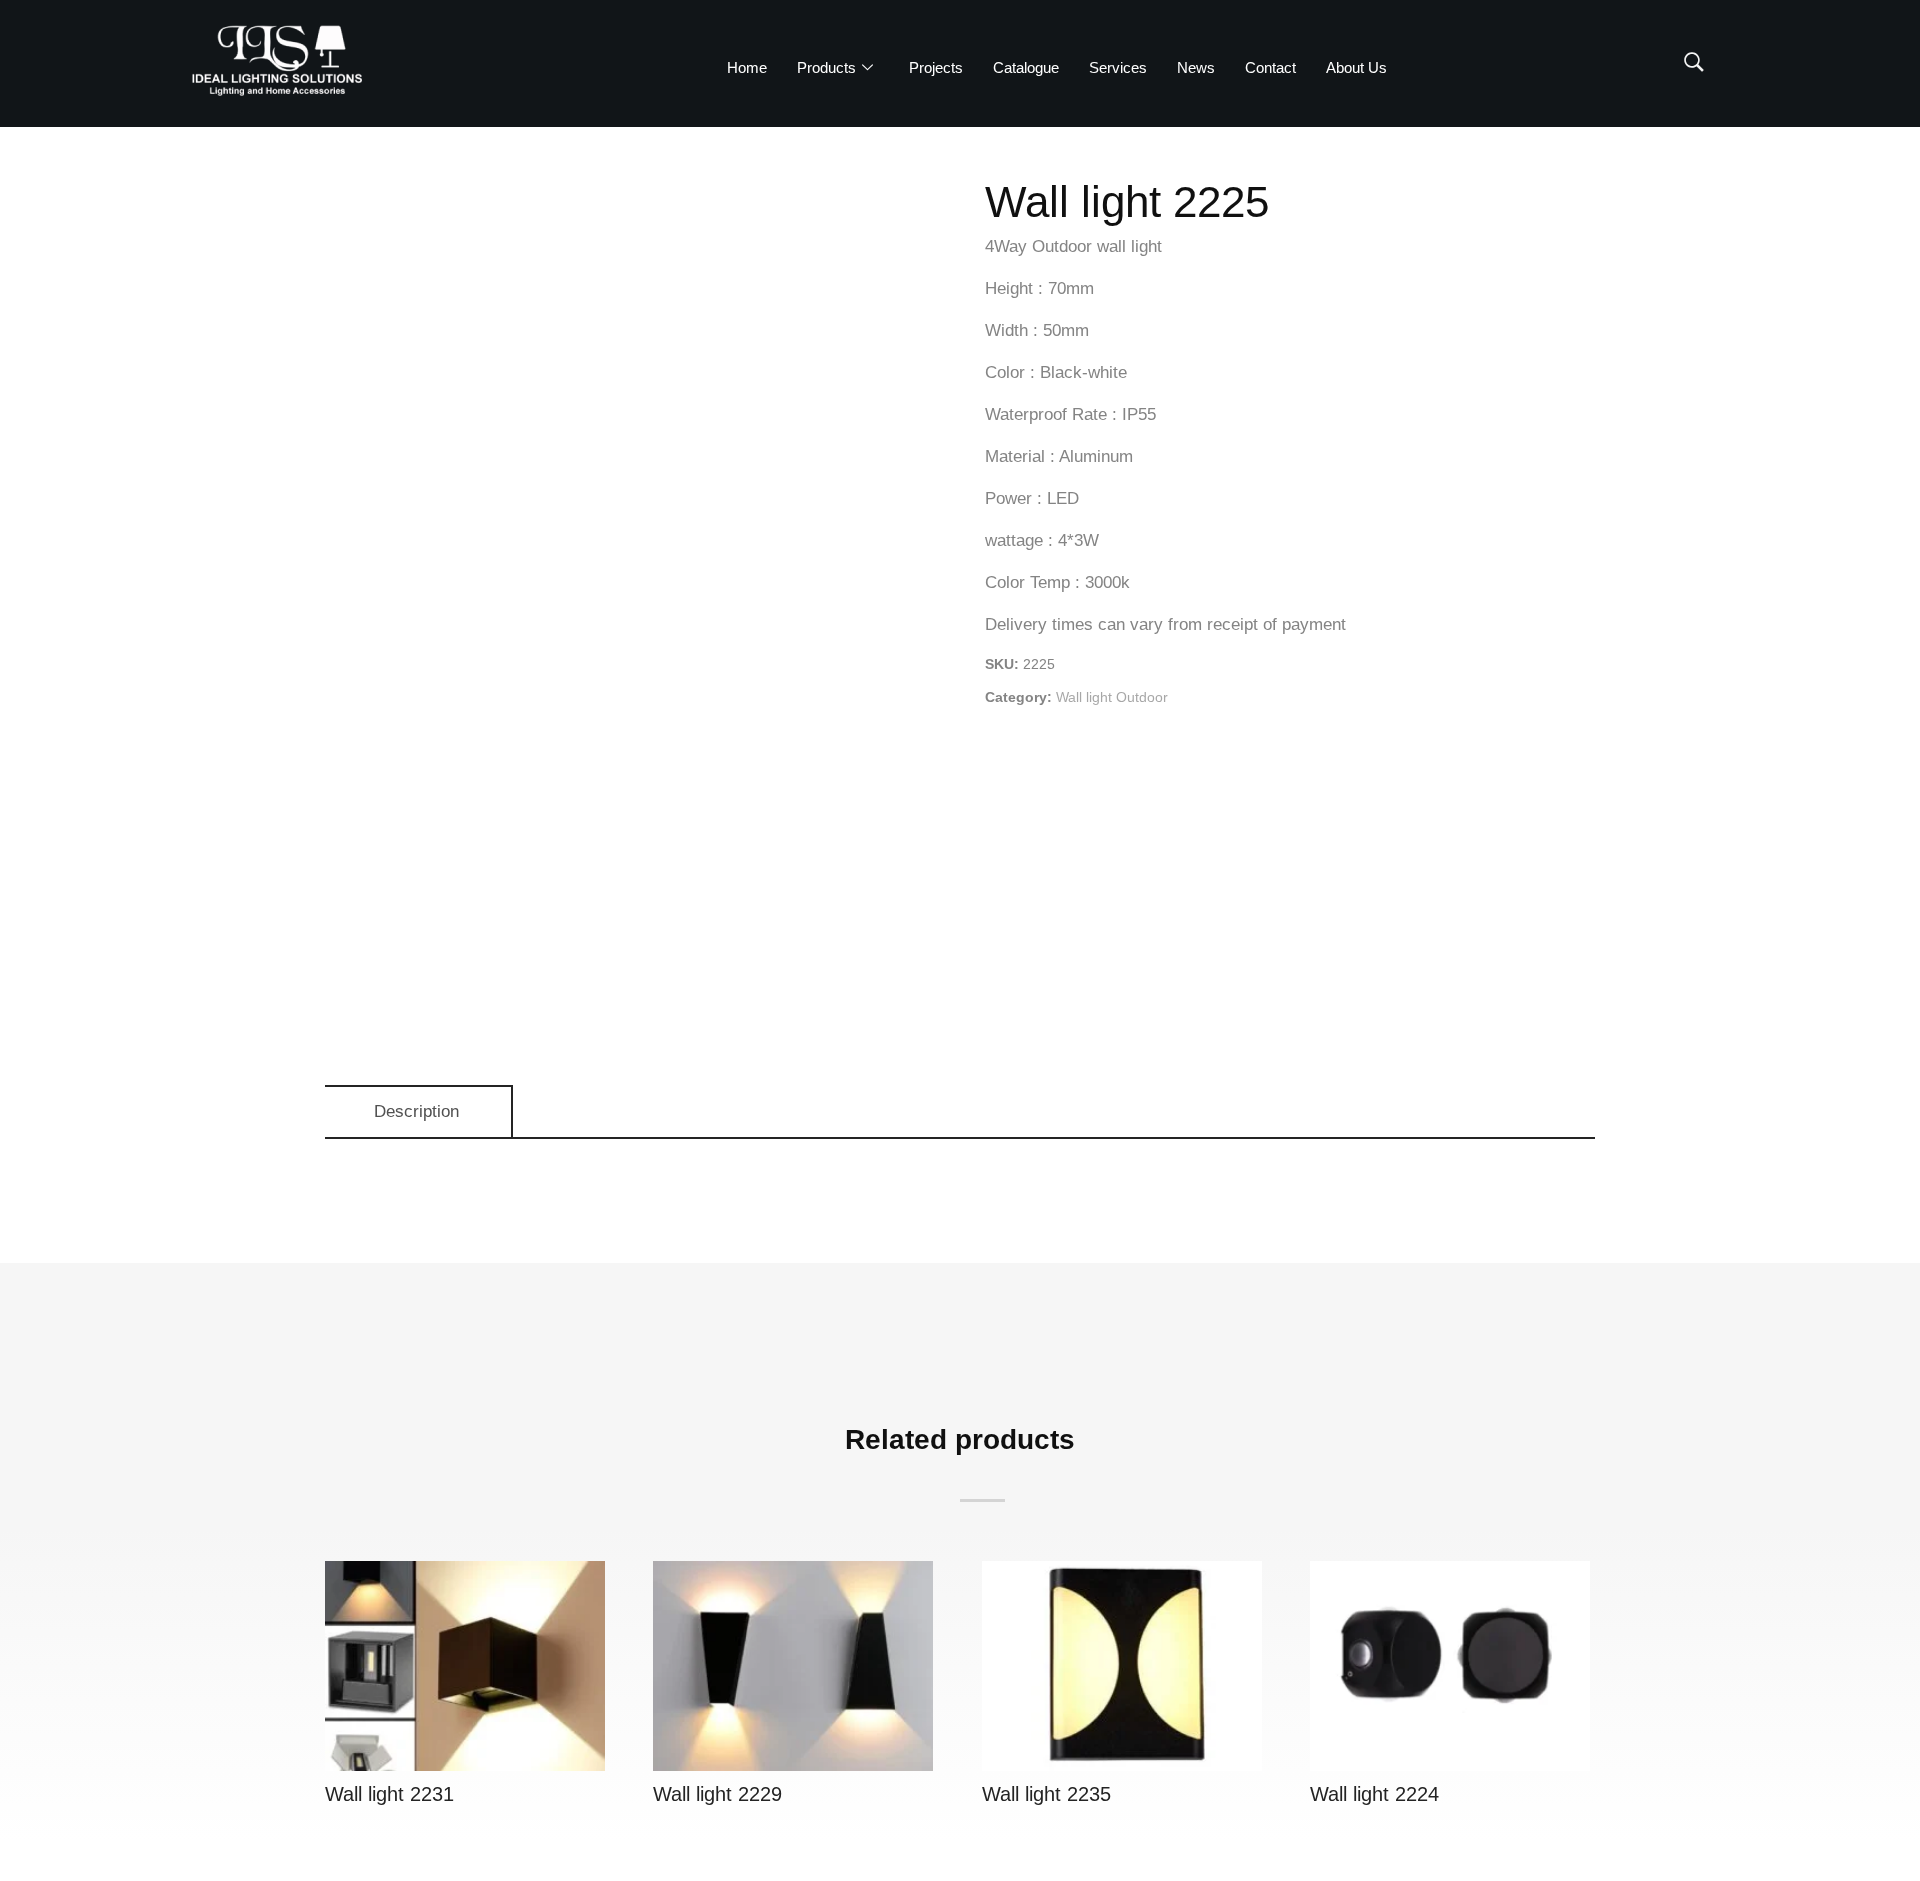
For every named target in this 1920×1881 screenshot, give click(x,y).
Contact (1270, 67)
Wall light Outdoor (1112, 697)
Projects (936, 67)
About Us (1356, 67)
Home (747, 67)
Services (1118, 67)
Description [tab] (416, 1111)
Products (826, 67)
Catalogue (1026, 67)
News (1196, 67)
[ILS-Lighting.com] (277, 60)
